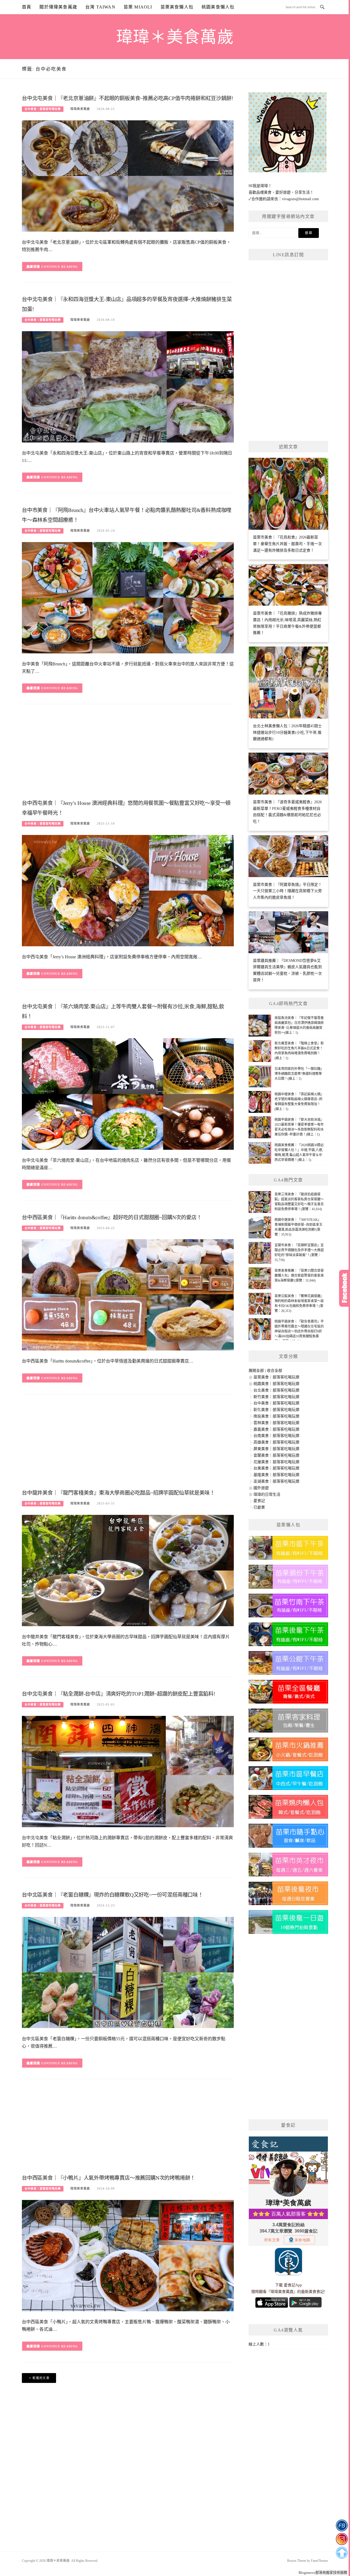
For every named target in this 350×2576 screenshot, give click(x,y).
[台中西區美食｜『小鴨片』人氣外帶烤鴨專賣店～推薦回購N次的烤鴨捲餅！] (128, 2255)
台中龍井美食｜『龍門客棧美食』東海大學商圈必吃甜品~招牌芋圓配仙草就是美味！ (118, 1493)
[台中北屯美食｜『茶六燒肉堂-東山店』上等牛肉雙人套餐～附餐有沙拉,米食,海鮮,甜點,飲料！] (128, 1094)
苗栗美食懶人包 (177, 7)
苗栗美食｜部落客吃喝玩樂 (276, 1377)
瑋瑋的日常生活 (267, 1494)
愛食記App (293, 2285)
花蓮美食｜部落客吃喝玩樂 (276, 1462)
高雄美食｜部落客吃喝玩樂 (276, 1442)
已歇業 (259, 1507)
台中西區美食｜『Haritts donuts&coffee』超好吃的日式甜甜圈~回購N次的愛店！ (112, 1217)
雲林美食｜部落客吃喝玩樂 (276, 1423)
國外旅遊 (261, 1488)
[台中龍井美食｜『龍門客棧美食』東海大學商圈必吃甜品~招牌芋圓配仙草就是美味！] (128, 1570)
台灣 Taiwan (100, 7)
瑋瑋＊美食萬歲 (175, 37)
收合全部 (275, 1371)
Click (345, 1288)
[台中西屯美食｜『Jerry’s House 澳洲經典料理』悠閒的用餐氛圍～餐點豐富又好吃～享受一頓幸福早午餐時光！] (128, 890)
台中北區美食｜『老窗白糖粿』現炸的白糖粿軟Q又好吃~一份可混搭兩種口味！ (113, 1895)
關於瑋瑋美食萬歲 (58, 7)
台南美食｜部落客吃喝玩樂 (276, 1436)
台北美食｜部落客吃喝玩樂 (276, 1390)
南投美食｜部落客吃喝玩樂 (276, 1416)
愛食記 (259, 1501)
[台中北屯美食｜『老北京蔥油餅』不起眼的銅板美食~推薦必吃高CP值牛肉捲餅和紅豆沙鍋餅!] (128, 176)
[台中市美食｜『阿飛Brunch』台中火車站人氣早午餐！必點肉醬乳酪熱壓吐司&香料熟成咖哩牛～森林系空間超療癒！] (128, 597)
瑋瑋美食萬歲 (80, 109)
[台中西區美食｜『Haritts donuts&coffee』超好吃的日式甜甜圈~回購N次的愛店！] (128, 1295)
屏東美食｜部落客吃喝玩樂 (276, 1449)
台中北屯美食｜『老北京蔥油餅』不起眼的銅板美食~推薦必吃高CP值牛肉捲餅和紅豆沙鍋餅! (127, 98)
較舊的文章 (41, 2378)
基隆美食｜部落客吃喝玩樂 (276, 1475)
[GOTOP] (342, 2553)
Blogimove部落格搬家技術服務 (323, 2573)
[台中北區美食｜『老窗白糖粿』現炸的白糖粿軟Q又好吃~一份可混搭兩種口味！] (128, 1972)
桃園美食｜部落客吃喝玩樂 (276, 1384)
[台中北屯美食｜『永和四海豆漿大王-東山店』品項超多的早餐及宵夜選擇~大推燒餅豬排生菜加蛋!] (128, 387)
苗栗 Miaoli (138, 7)
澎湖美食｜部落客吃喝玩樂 (276, 1481)
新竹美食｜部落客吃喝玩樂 (276, 1397)
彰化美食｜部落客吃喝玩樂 (276, 1410)
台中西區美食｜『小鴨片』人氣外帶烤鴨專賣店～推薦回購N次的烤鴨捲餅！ (109, 2178)
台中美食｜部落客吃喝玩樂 (43, 109)
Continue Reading (60, 267)
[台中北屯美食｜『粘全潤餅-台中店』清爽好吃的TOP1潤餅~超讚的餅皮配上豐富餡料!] (128, 1771)
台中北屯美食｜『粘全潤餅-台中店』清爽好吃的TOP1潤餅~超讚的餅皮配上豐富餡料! (119, 1694)
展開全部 (256, 1371)
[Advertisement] (128, 753)
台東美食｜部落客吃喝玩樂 (276, 1468)
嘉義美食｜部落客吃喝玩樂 (276, 1429)
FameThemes (320, 2561)
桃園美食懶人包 (218, 7)
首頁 (27, 7)
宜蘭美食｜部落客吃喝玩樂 (276, 1455)
